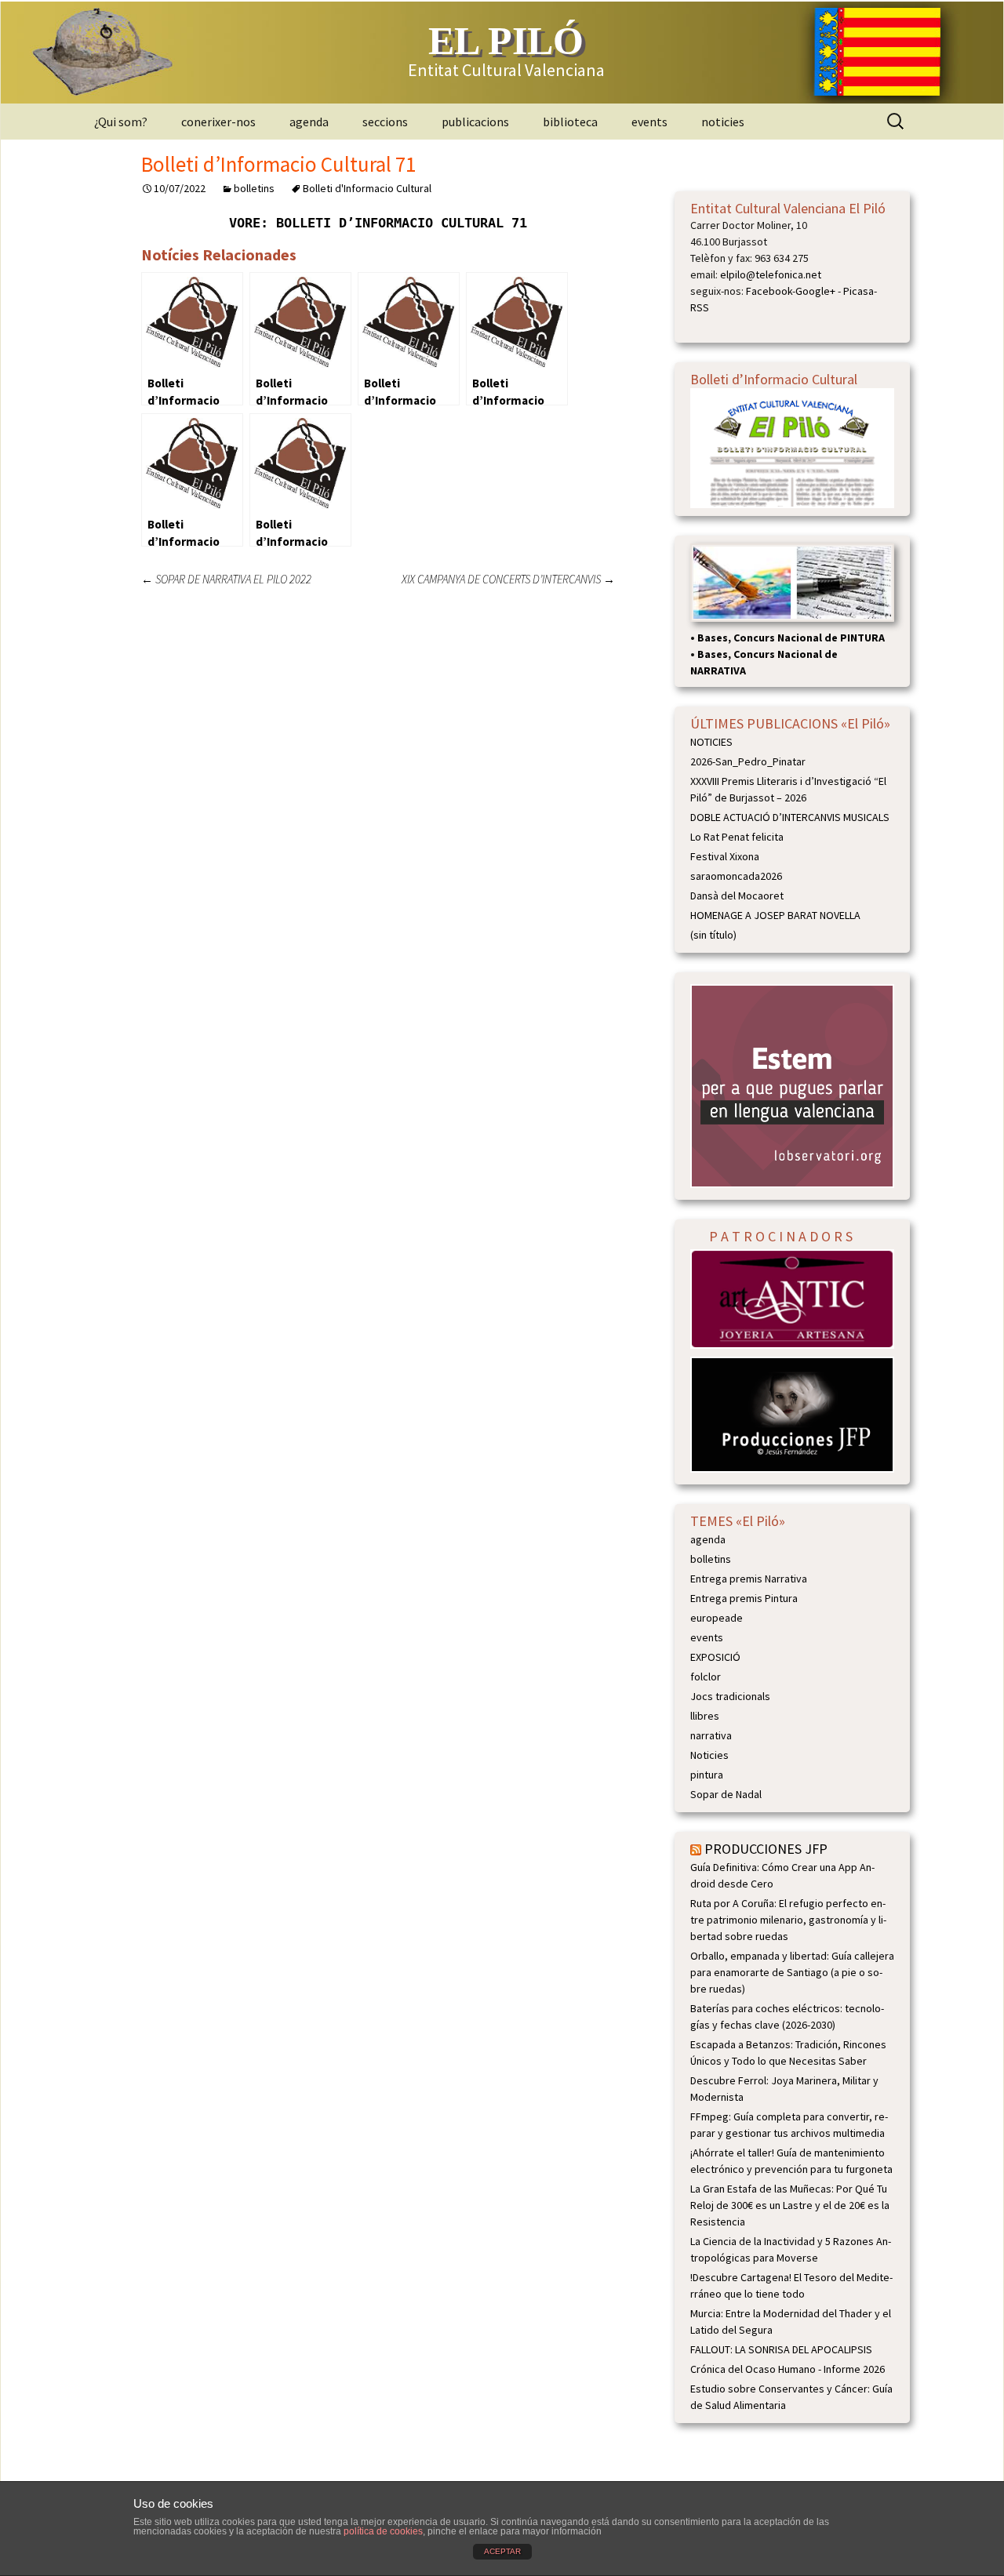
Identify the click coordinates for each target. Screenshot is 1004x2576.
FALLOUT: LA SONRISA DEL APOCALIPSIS (781, 2349)
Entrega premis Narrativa (749, 1579)
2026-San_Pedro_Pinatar (748, 761)
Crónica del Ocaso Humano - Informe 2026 (788, 2369)
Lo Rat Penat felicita (737, 837)
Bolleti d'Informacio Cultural (367, 188)
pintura (707, 1775)
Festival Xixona (725, 856)
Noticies (709, 1755)
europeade (717, 1618)
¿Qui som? (121, 122)
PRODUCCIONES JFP (766, 1849)
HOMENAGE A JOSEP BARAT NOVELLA (775, 915)
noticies (723, 122)
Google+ (815, 291)
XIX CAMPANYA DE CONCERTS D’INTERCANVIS (508, 579)
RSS (700, 307)
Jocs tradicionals (730, 1696)
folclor (706, 1677)
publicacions (475, 122)
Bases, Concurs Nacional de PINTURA (791, 638)
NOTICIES (711, 742)
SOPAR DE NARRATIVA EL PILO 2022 (226, 579)
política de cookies (383, 2531)
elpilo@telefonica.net (771, 274)
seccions (385, 122)
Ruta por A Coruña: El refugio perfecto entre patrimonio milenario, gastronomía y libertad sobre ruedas (788, 1920)
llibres (705, 1716)
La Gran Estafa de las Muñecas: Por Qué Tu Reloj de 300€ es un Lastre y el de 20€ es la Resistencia (790, 2205)
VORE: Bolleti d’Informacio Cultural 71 (378, 223)
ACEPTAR (502, 2551)
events (649, 122)
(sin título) (713, 935)
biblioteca (570, 122)
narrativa (711, 1735)
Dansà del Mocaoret (737, 896)
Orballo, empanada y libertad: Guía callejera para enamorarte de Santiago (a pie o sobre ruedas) (792, 1972)
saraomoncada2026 (736, 876)
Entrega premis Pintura (744, 1598)
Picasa (858, 291)
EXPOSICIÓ (715, 1657)
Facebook (769, 291)
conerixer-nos (218, 122)
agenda (309, 122)
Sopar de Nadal (726, 1794)
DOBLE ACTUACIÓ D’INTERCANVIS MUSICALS (790, 817)
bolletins (254, 188)
